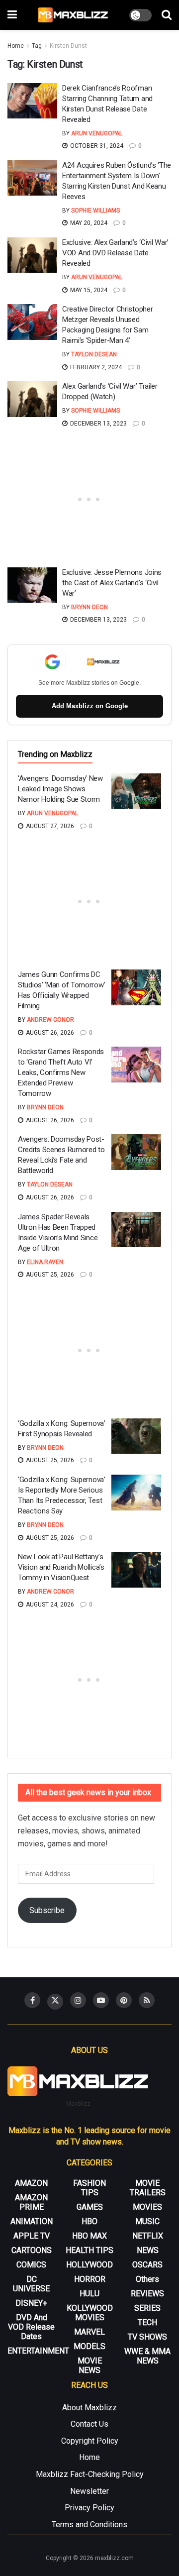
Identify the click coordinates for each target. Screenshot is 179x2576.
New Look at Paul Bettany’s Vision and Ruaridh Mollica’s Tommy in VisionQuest (61, 1567)
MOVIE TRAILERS (148, 2188)
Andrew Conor (50, 1020)
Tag (37, 46)
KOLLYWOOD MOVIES (90, 2313)
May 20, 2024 (88, 223)
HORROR (90, 2279)
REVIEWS (147, 2294)
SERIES (147, 2308)
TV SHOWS (147, 2337)
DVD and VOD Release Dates (31, 2327)
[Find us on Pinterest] (124, 2000)
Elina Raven (45, 1262)
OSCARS (147, 2265)
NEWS (148, 2250)
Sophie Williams (95, 211)
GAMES (90, 2207)
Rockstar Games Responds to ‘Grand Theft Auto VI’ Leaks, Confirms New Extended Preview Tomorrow (61, 1073)
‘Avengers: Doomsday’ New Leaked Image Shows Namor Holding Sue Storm (60, 789)
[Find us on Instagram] (78, 2000)
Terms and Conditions (89, 2524)
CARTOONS (32, 2250)
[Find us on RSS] (147, 2000)
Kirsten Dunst (68, 46)
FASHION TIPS (89, 2188)
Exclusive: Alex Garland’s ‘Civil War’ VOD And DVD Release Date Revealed (115, 253)
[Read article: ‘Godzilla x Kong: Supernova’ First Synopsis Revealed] (136, 1436)
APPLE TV (32, 2236)
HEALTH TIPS (89, 2250)
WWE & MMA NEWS (147, 2356)
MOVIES (147, 2207)
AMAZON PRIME (31, 2202)
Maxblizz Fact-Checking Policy (90, 2474)
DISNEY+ (31, 2303)
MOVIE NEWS (90, 2365)
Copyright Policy (90, 2441)
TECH (147, 2322)
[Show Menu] (12, 15)
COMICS (31, 2265)
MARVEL (89, 2332)
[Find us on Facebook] (32, 2000)
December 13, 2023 (98, 424)
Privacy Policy (89, 2508)
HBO (89, 2221)
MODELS (89, 2346)
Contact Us (89, 2424)
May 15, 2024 (88, 290)
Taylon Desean (94, 354)
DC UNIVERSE (31, 2284)
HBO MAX (89, 2236)
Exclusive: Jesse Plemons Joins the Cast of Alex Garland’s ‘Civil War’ (112, 583)
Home (16, 46)
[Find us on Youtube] (101, 2000)
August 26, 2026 (49, 1033)
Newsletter (89, 2491)
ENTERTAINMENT (38, 2351)
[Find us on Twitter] (55, 2002)
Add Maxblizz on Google (90, 706)
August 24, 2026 (49, 1605)
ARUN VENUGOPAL (97, 133)
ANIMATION (32, 2221)
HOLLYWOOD (89, 2265)
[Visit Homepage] (73, 15)
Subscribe (47, 1910)
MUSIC (147, 2221)
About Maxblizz (89, 2408)
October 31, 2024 (96, 146)
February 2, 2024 (95, 367)
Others (147, 2279)
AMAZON (31, 2183)
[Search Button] (167, 15)
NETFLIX (148, 2236)
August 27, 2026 (49, 826)
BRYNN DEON (89, 607)
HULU (89, 2294)
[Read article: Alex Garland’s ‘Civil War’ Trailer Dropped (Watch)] (32, 399)
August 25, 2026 (49, 1275)
